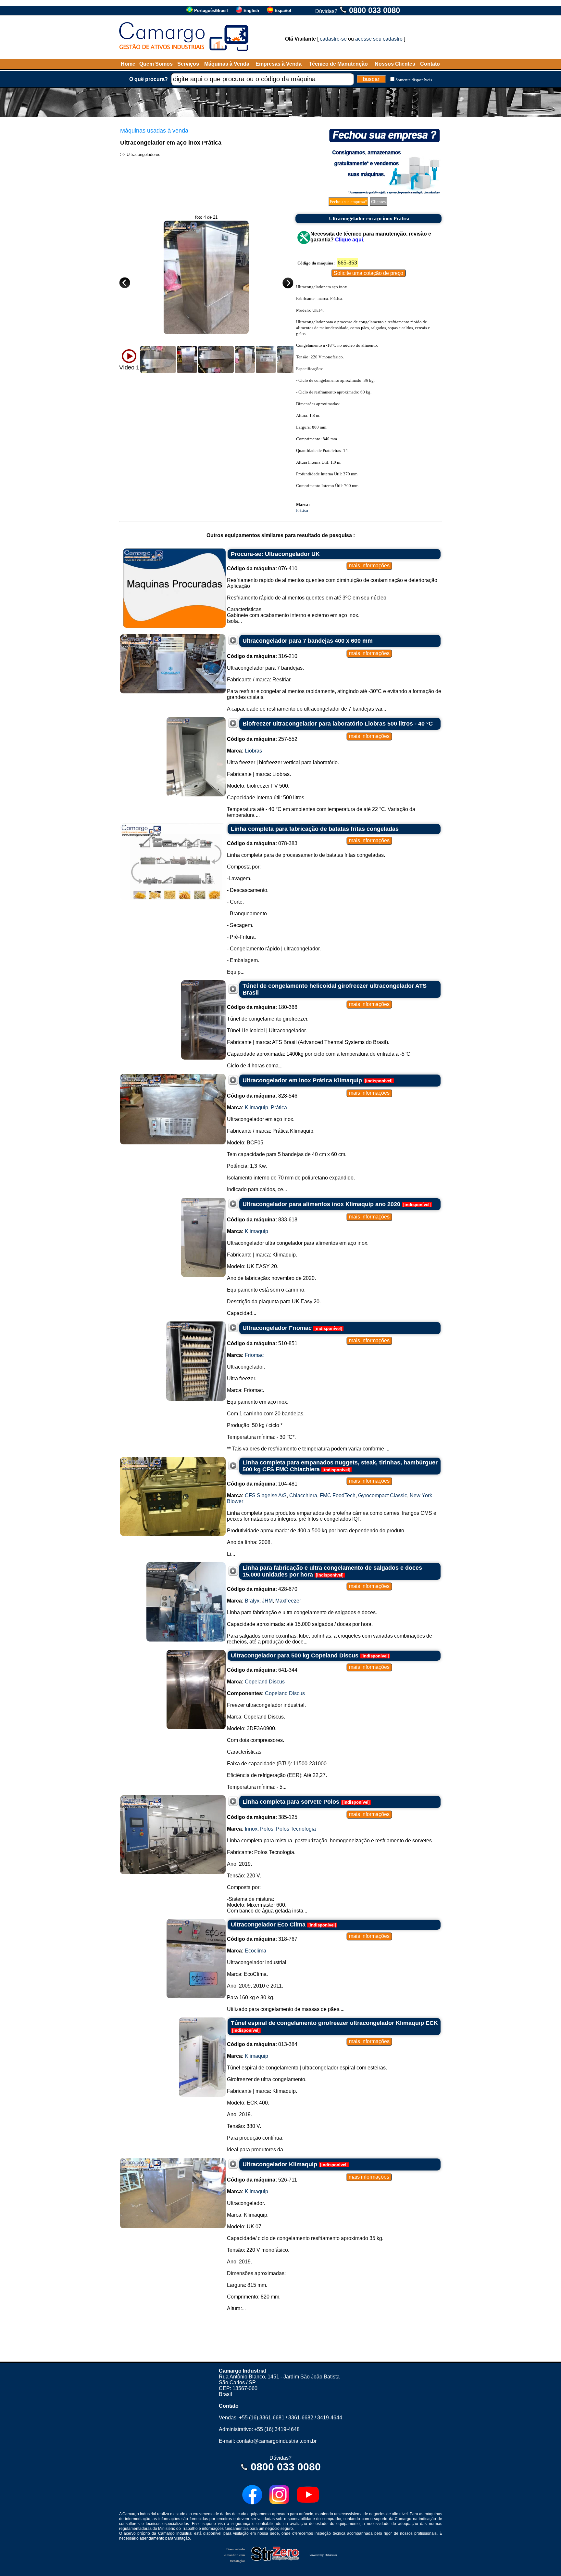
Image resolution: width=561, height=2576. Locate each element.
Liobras (253, 751)
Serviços (188, 64)
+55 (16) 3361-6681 (262, 2418)
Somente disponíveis (414, 80)
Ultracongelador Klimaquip (280, 2164)
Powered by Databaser (323, 2555)
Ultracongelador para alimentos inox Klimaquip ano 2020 (321, 1204)
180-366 (262, 1007)
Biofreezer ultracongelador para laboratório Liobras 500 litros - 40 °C (338, 724)
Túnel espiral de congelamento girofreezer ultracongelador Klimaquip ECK (334, 2023)
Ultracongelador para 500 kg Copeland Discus (295, 1655)
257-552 (262, 739)
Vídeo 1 (129, 367)
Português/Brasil (211, 11)
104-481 (262, 1484)
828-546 (262, 1096)
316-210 (262, 656)
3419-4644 (330, 2418)
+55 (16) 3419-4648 (277, 2429)
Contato (430, 64)
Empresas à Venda (279, 64)
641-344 (262, 1670)
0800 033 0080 (374, 10)
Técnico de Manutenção (338, 64)
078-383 (262, 843)
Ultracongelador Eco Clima (268, 1925)
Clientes (378, 202)
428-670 (262, 1589)
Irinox (251, 1829)
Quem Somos (156, 64)
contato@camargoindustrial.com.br (276, 2441)
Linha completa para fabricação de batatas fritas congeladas (315, 829)
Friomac (254, 1355)
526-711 (262, 2180)
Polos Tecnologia (296, 1829)
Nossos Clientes (395, 64)
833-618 (262, 1220)
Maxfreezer (288, 1601)
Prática (302, 510)
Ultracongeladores (143, 155)
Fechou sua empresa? (348, 202)
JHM (267, 1601)
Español (283, 11)
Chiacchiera (303, 1495)
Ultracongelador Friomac (277, 1328)
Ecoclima (256, 1951)
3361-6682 (301, 2418)
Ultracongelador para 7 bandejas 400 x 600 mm (308, 641)
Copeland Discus (265, 1682)
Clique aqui (349, 240)
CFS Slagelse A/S (266, 1495)
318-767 (262, 1939)
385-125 (262, 1817)
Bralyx (252, 1601)
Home (128, 64)
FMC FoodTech (338, 1495)
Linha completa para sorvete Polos (291, 1802)
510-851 (262, 1343)
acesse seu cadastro (379, 39)
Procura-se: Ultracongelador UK (275, 554)
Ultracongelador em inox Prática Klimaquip (302, 1080)
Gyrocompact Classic (383, 1495)
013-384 (262, 2044)
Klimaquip (256, 1108)
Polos (267, 1829)
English (251, 11)
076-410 (262, 568)
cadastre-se (333, 39)
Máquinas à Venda (227, 64)
